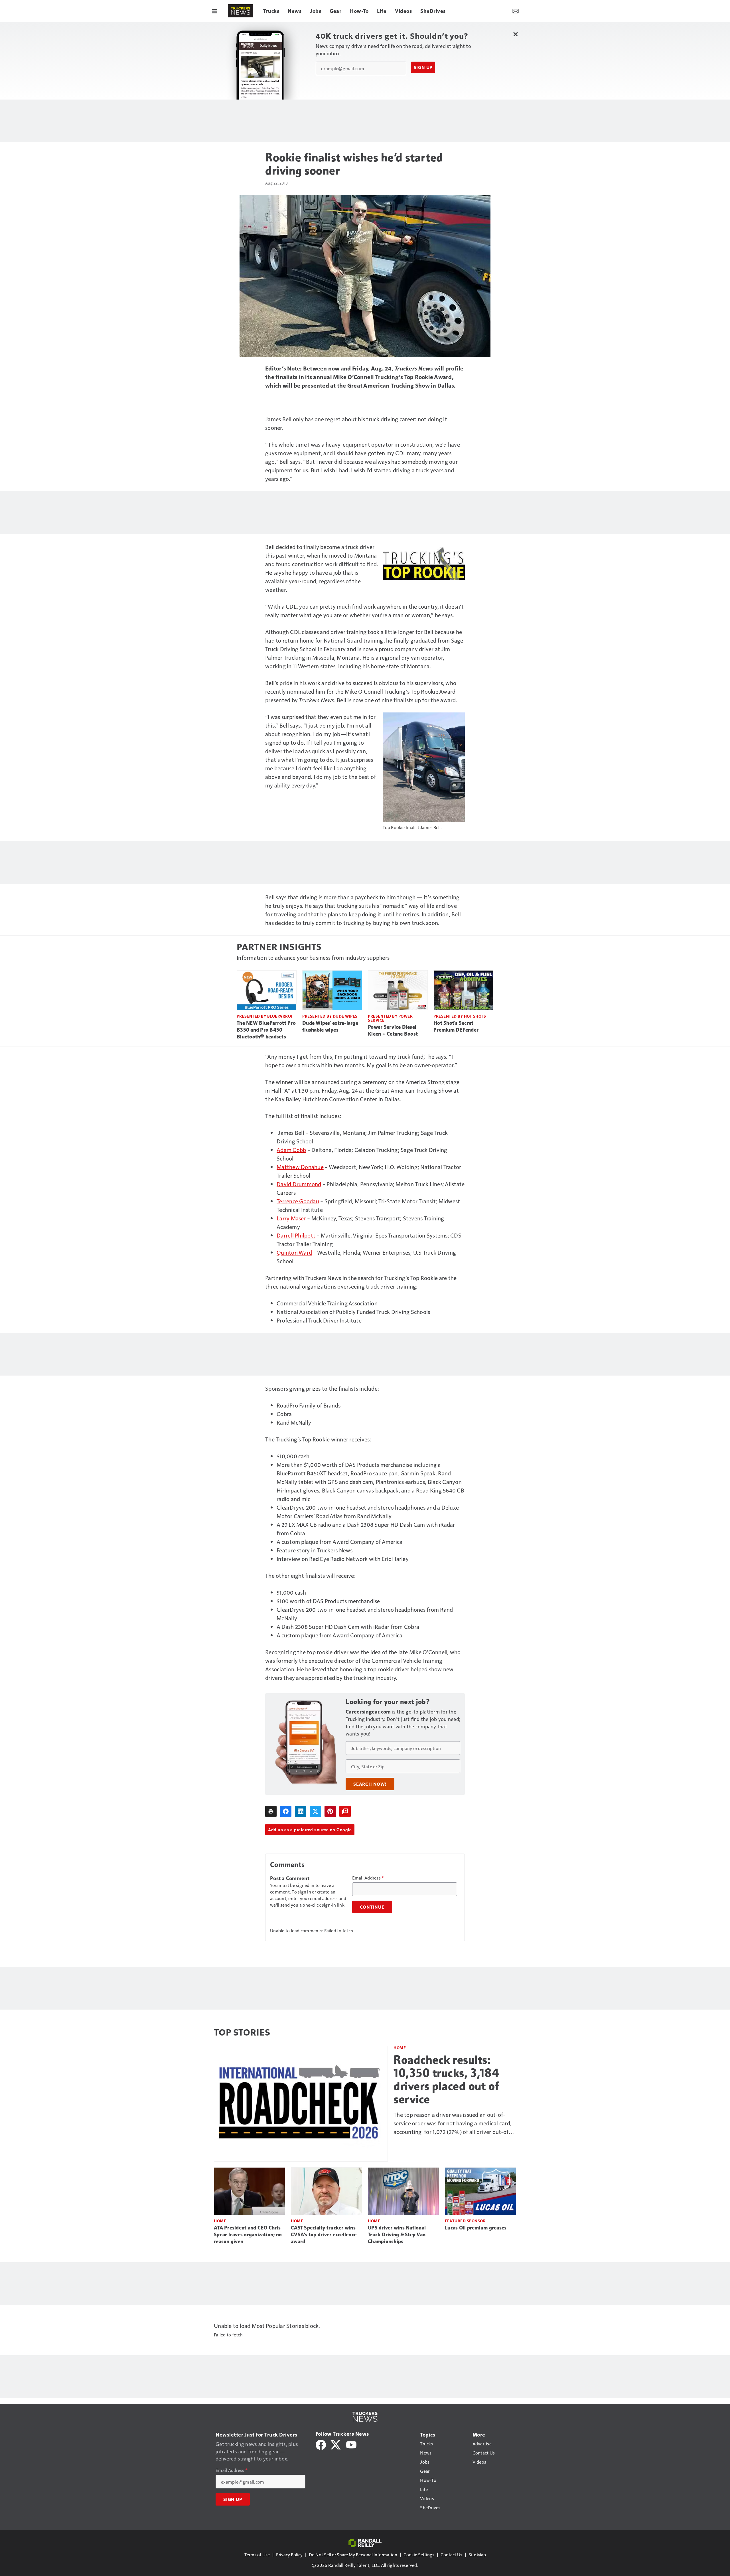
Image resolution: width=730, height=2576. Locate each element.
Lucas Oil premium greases (476, 2228)
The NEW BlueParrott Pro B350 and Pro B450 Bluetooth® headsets (266, 1030)
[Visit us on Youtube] (351, 2444)
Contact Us (451, 2554)
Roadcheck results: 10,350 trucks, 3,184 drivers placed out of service (446, 2079)
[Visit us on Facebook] (321, 2444)
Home (400, 2048)
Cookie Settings (419, 2554)
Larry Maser (291, 1218)
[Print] (271, 1811)
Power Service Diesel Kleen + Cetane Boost (393, 1030)
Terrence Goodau (298, 1201)
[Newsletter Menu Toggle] (516, 11)
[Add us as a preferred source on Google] (345, 1811)
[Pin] (330, 1811)
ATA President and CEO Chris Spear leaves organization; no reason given (248, 2235)
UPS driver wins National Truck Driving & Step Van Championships (397, 2235)
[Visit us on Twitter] (336, 2444)
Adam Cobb (291, 1150)
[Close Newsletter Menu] (515, 34)
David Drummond (299, 1184)
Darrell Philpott (296, 1235)
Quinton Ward (294, 1252)
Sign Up (423, 67)
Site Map (477, 2554)
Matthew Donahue (300, 1167)
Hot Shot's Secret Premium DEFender (456, 1026)
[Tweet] (315, 1811)
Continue (372, 1907)
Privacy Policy (289, 2554)
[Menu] (214, 11)
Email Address (368, 1878)
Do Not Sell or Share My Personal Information (353, 2554)
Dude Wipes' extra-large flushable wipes (330, 1026)
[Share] (286, 1811)
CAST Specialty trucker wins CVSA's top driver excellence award (324, 2235)
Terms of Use (257, 2554)
